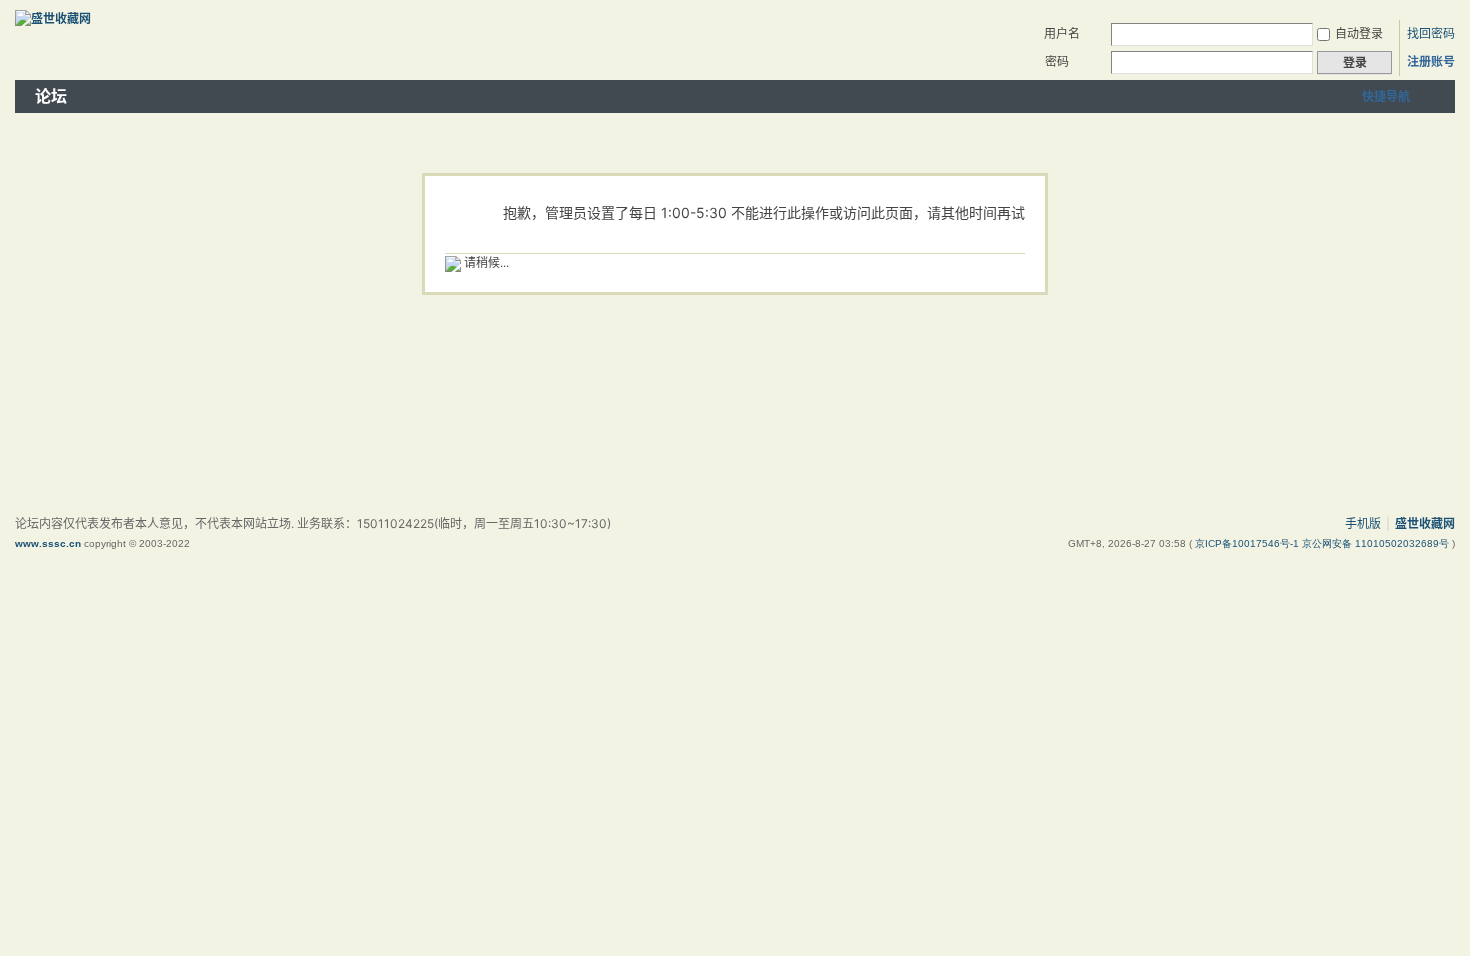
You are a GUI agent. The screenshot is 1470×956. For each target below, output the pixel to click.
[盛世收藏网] (53, 18)
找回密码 (1431, 33)
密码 (1057, 61)
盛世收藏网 (1425, 523)
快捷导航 (1386, 96)
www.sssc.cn (48, 543)
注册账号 (1431, 61)
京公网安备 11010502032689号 (1377, 543)
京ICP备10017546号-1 (1248, 543)
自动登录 (1359, 33)
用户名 (1062, 33)
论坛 (51, 96)
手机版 (1363, 523)
